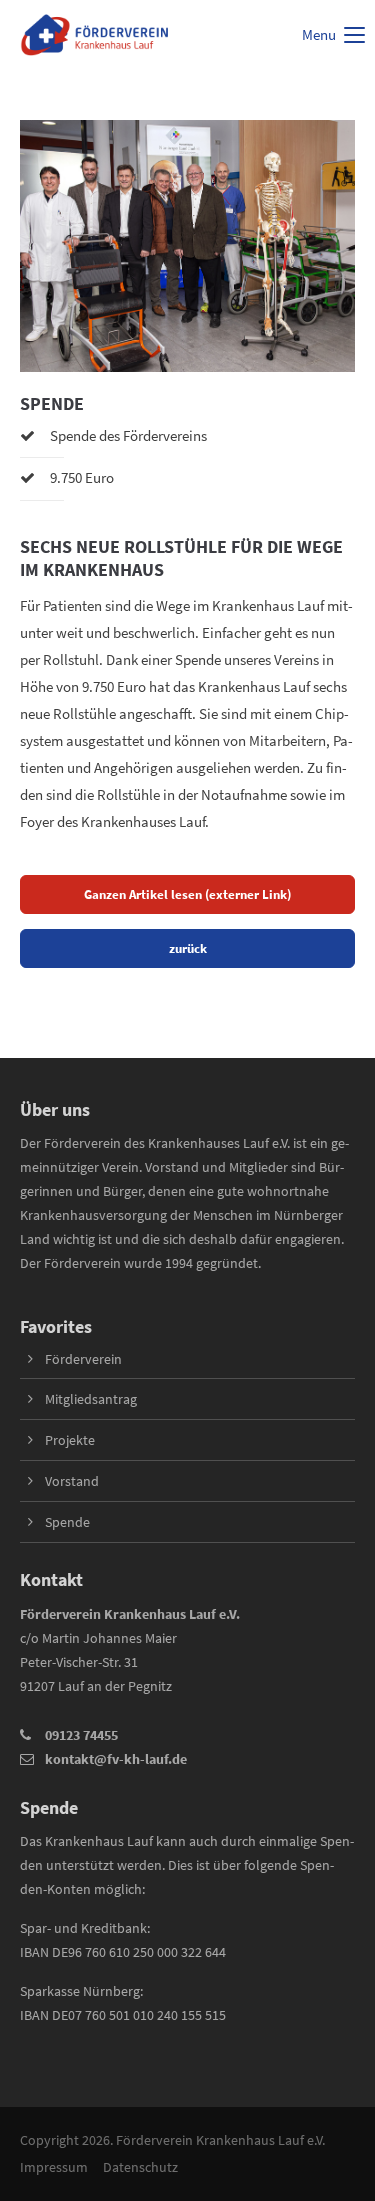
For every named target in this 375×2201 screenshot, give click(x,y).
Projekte (70, 1440)
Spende (67, 1522)
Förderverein (83, 1359)
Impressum (54, 2167)
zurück (188, 948)
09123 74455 (81, 1735)
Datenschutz (140, 2167)
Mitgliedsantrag (91, 1399)
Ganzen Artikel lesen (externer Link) (187, 894)
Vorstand (72, 1481)
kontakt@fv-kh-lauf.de (116, 1759)
